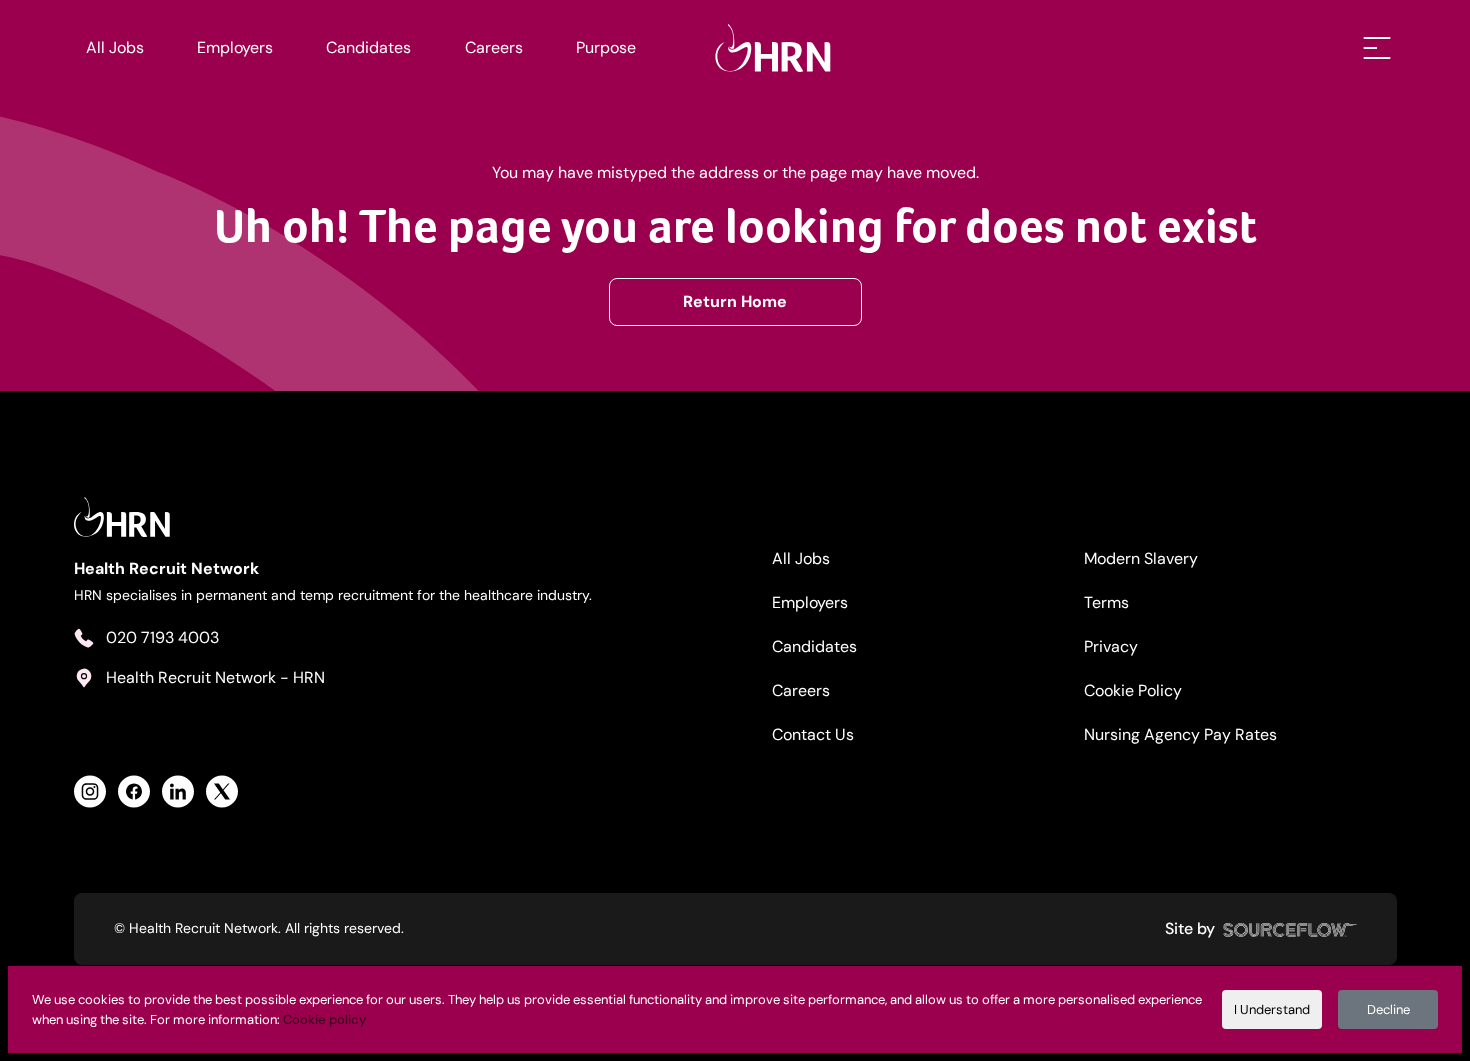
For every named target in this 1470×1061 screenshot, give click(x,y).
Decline (1388, 1009)
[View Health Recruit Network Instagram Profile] (90, 791)
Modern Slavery (1141, 558)
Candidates (368, 47)
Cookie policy (324, 1019)
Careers (494, 47)
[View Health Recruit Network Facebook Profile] (134, 791)
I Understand (1272, 1009)
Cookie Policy (1133, 690)
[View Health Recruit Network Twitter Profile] (222, 791)
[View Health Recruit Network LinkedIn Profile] (178, 791)
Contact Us (813, 734)
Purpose (606, 47)
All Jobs (115, 47)
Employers (235, 47)
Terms (1106, 602)
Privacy (1111, 646)
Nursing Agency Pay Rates (1180, 734)
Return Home (735, 301)
